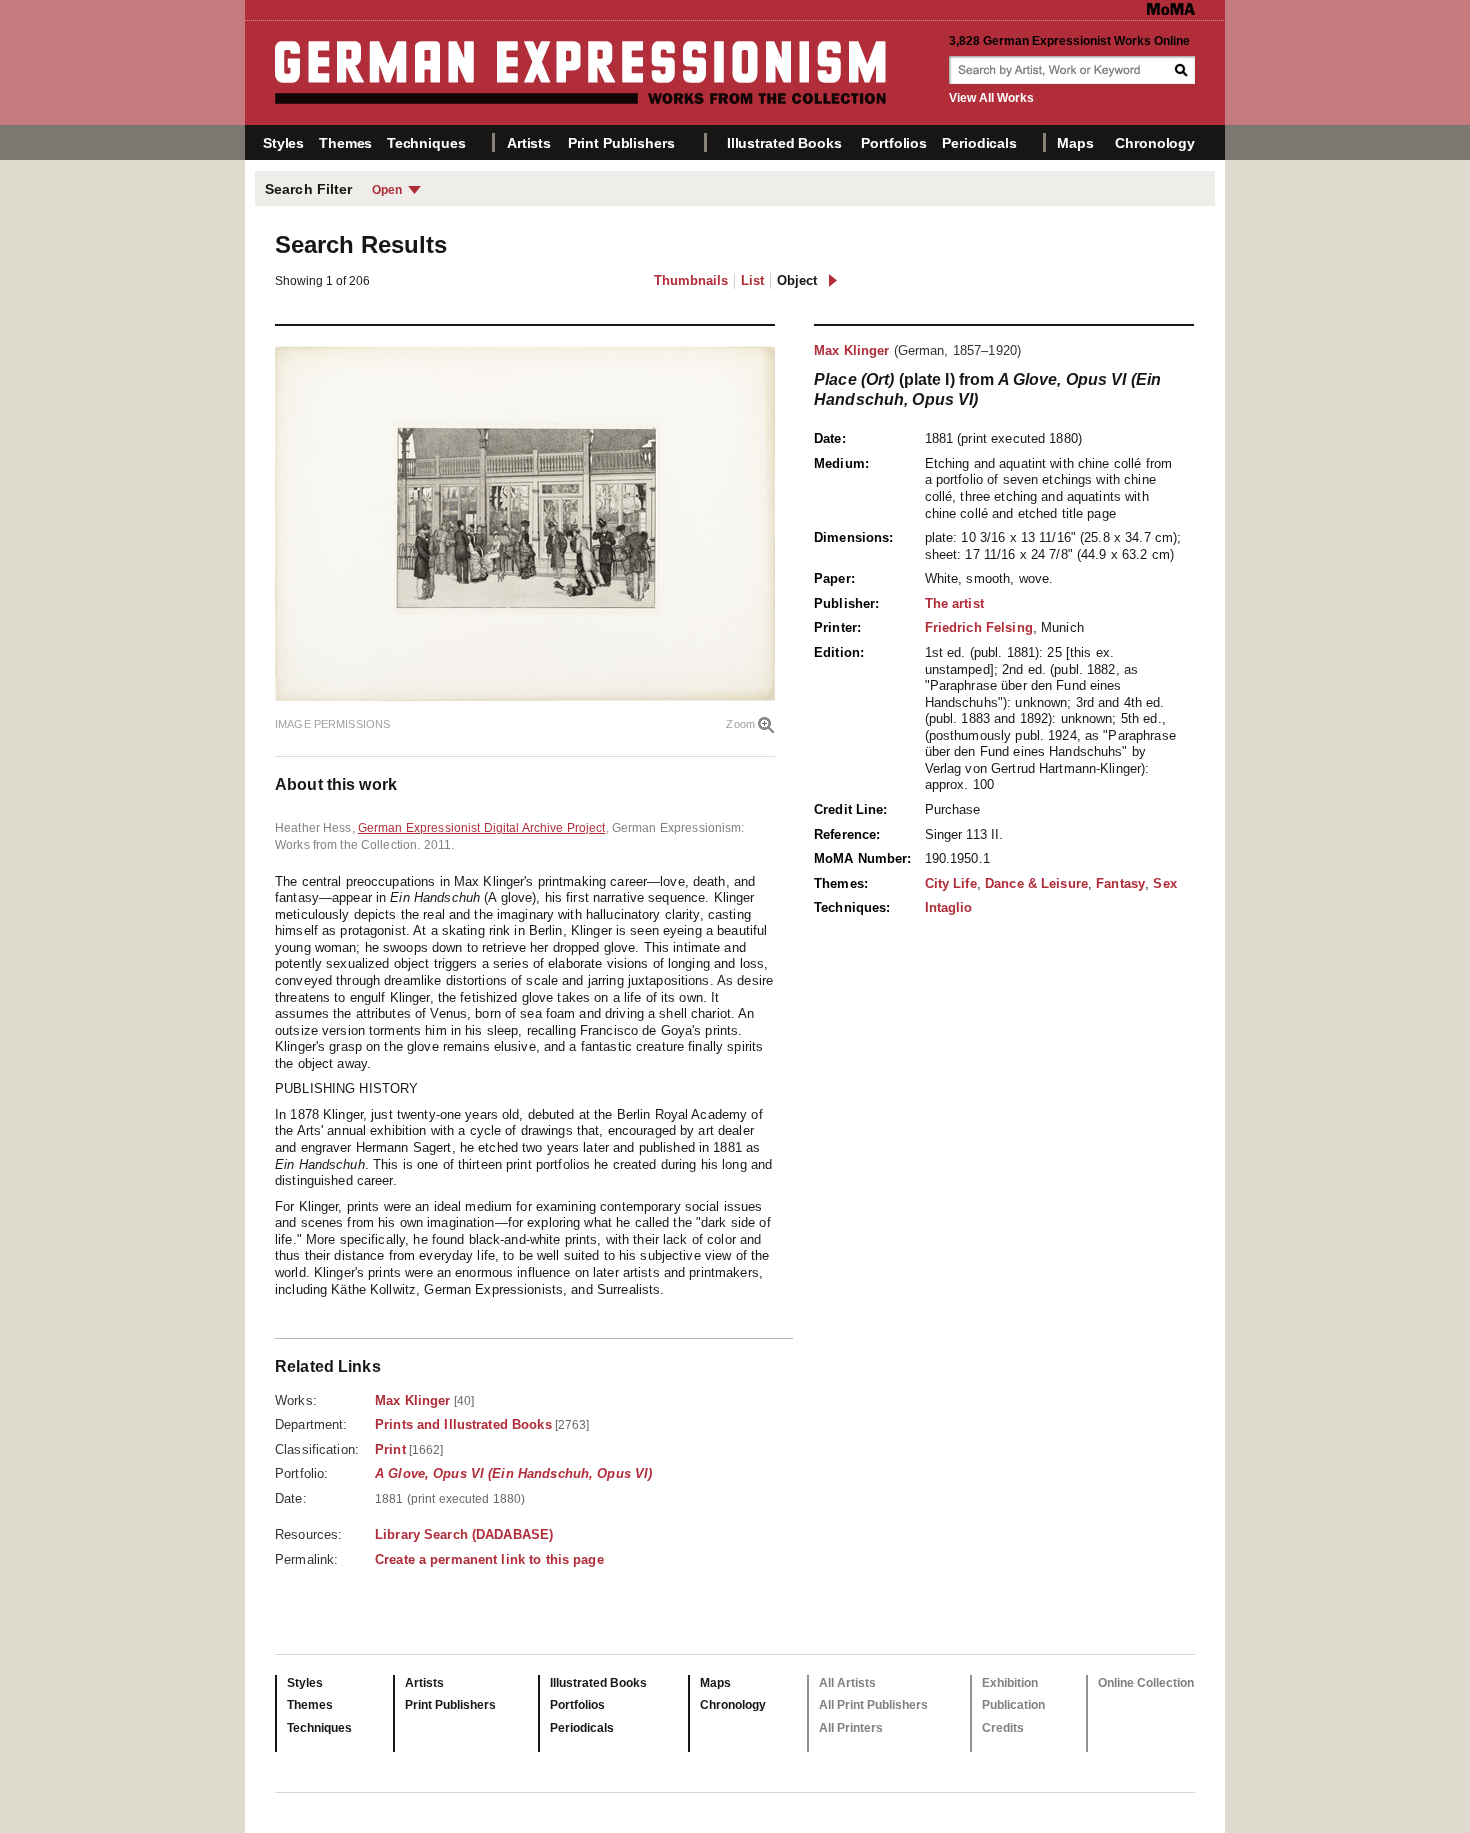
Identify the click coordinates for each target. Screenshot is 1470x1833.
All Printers (851, 1728)
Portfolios (894, 143)
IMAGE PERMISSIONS (332, 724)
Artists (529, 143)
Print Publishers (621, 143)
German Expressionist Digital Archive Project (482, 828)
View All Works (991, 98)
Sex (1164, 883)
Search (1183, 70)
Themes (345, 143)
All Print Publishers (873, 1705)
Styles (283, 143)
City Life (951, 883)
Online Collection (1146, 1683)
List (752, 280)
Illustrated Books (784, 143)
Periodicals (979, 143)
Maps (1075, 143)
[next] (832, 280)
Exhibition (1010, 1683)
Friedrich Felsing (979, 627)
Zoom (740, 724)
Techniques (426, 143)
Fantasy (1120, 883)
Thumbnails (691, 280)
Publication (1013, 1705)
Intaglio (949, 907)
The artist (954, 603)
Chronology (1155, 143)
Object (797, 280)
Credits (1003, 1728)
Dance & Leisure (1036, 883)
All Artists (847, 1683)
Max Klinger (851, 350)
